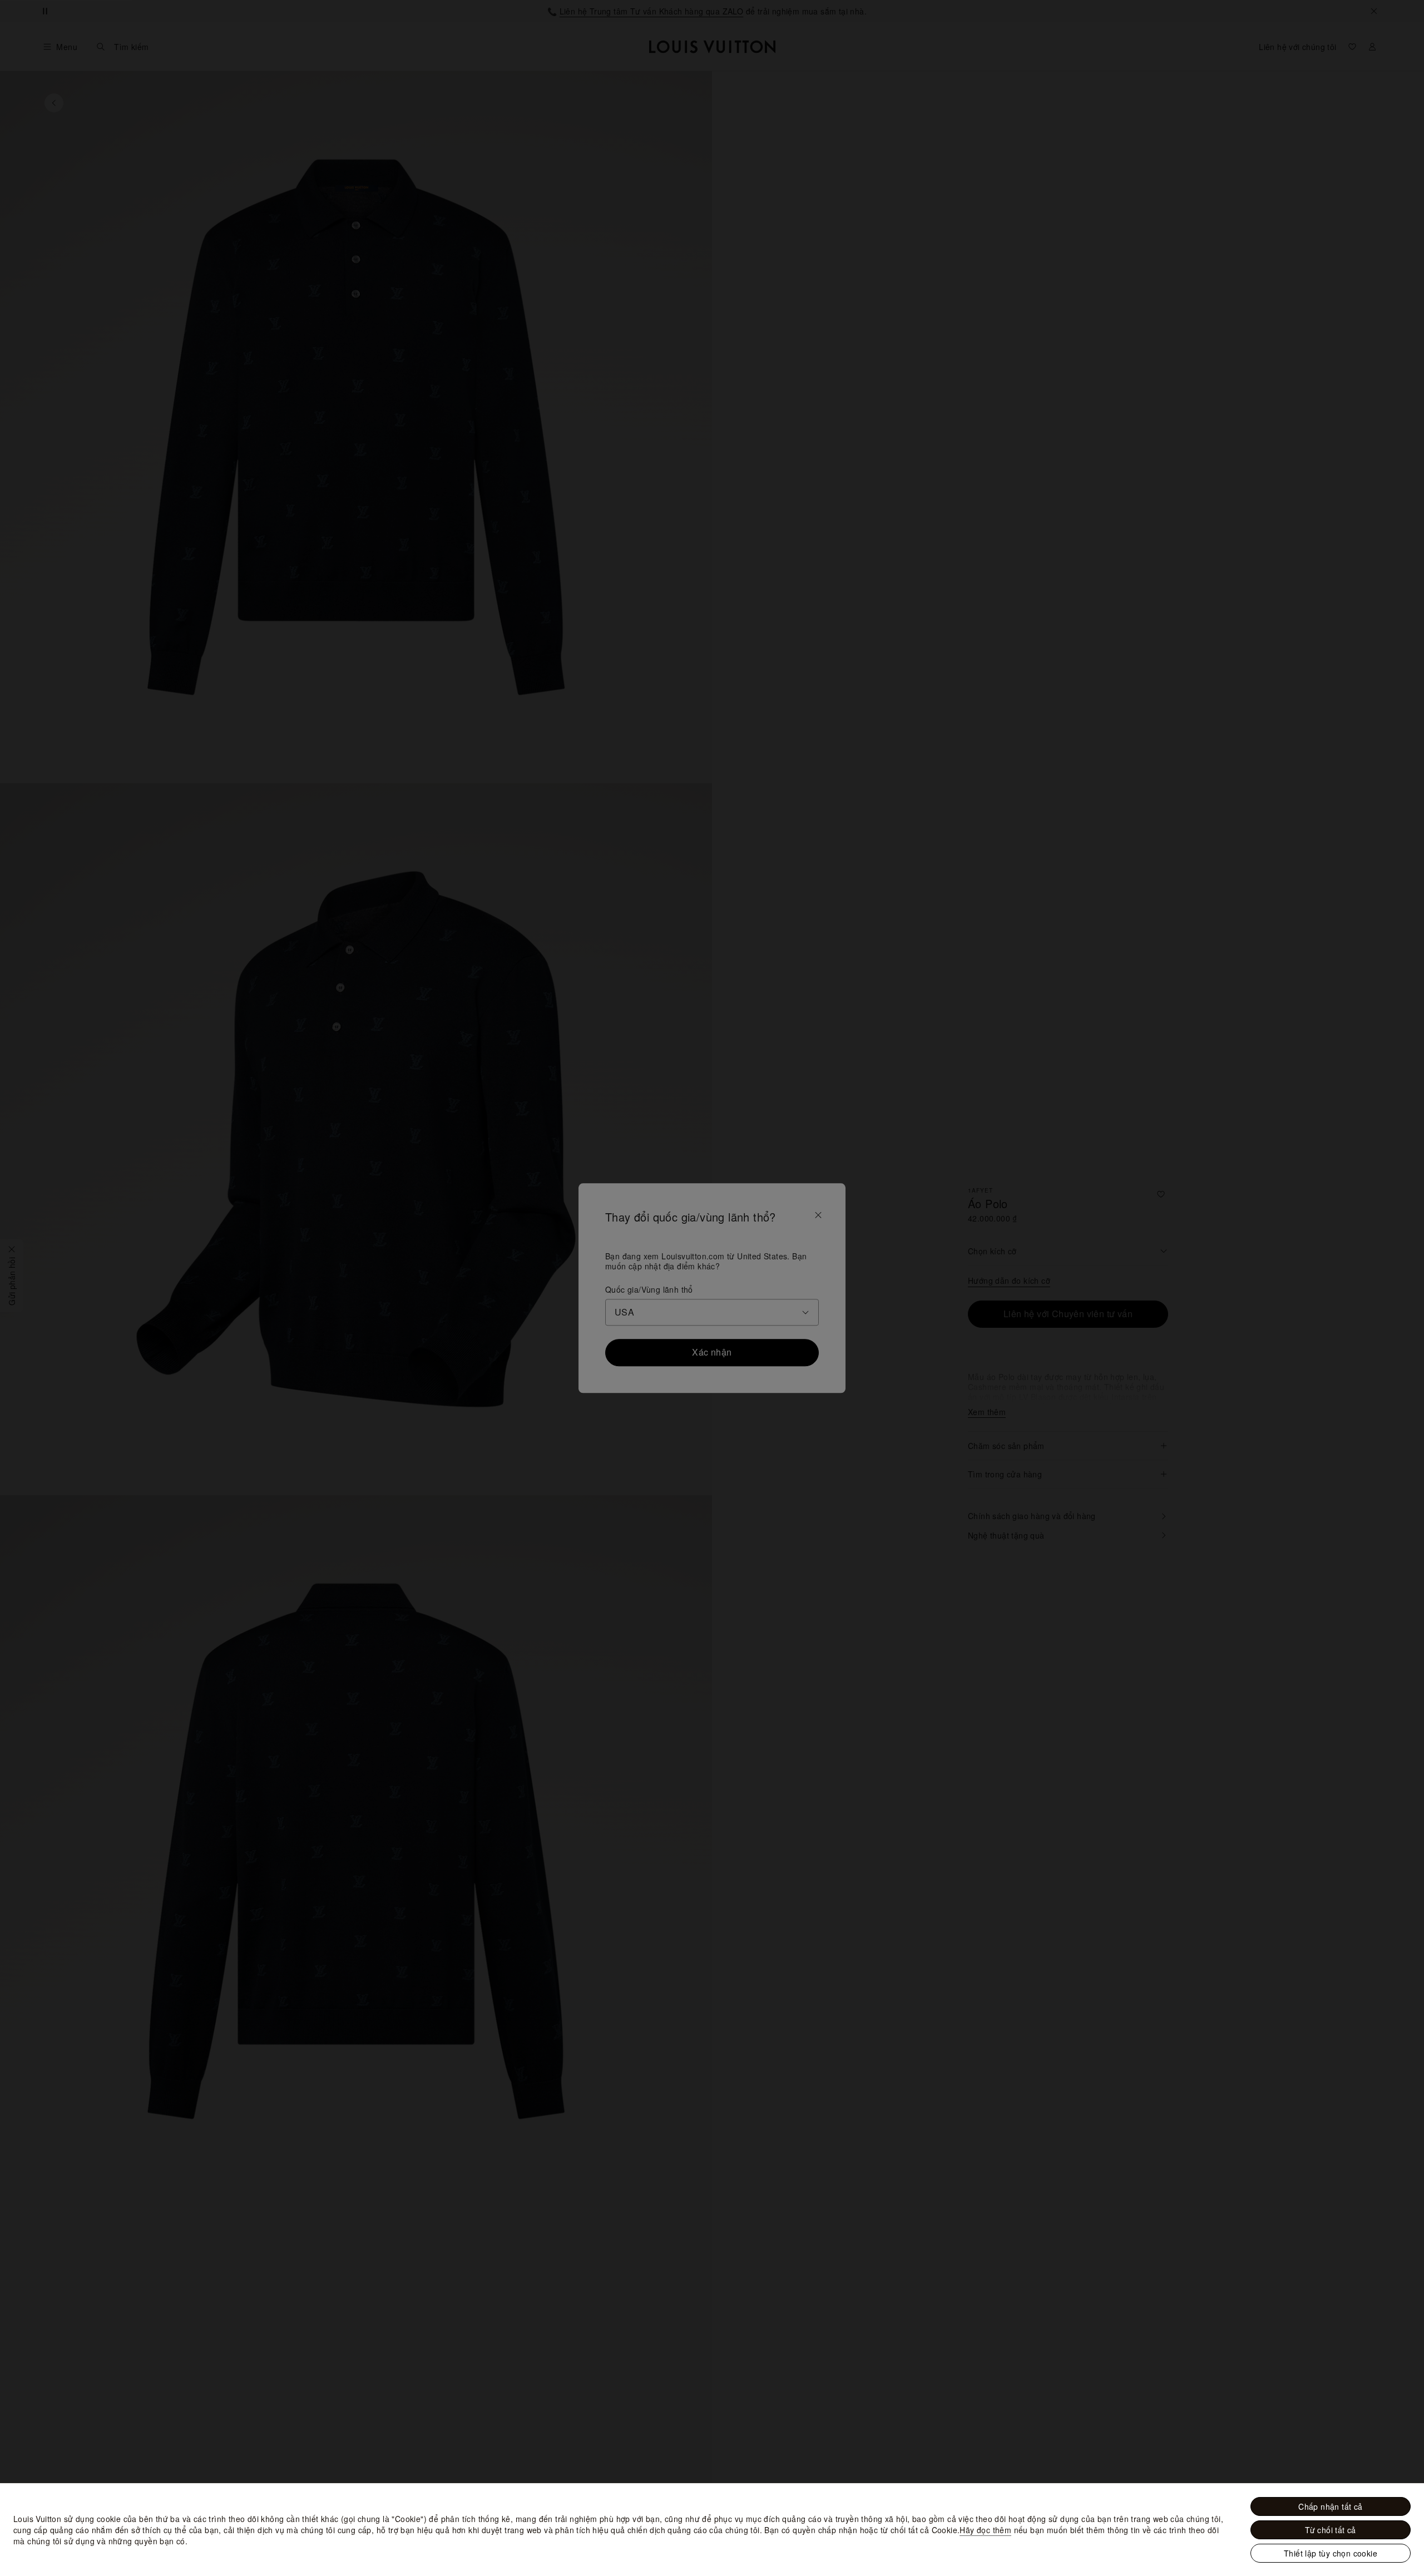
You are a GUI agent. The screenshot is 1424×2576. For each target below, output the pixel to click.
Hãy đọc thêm (985, 2530)
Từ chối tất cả (1331, 2530)
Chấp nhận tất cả (1330, 2506)
